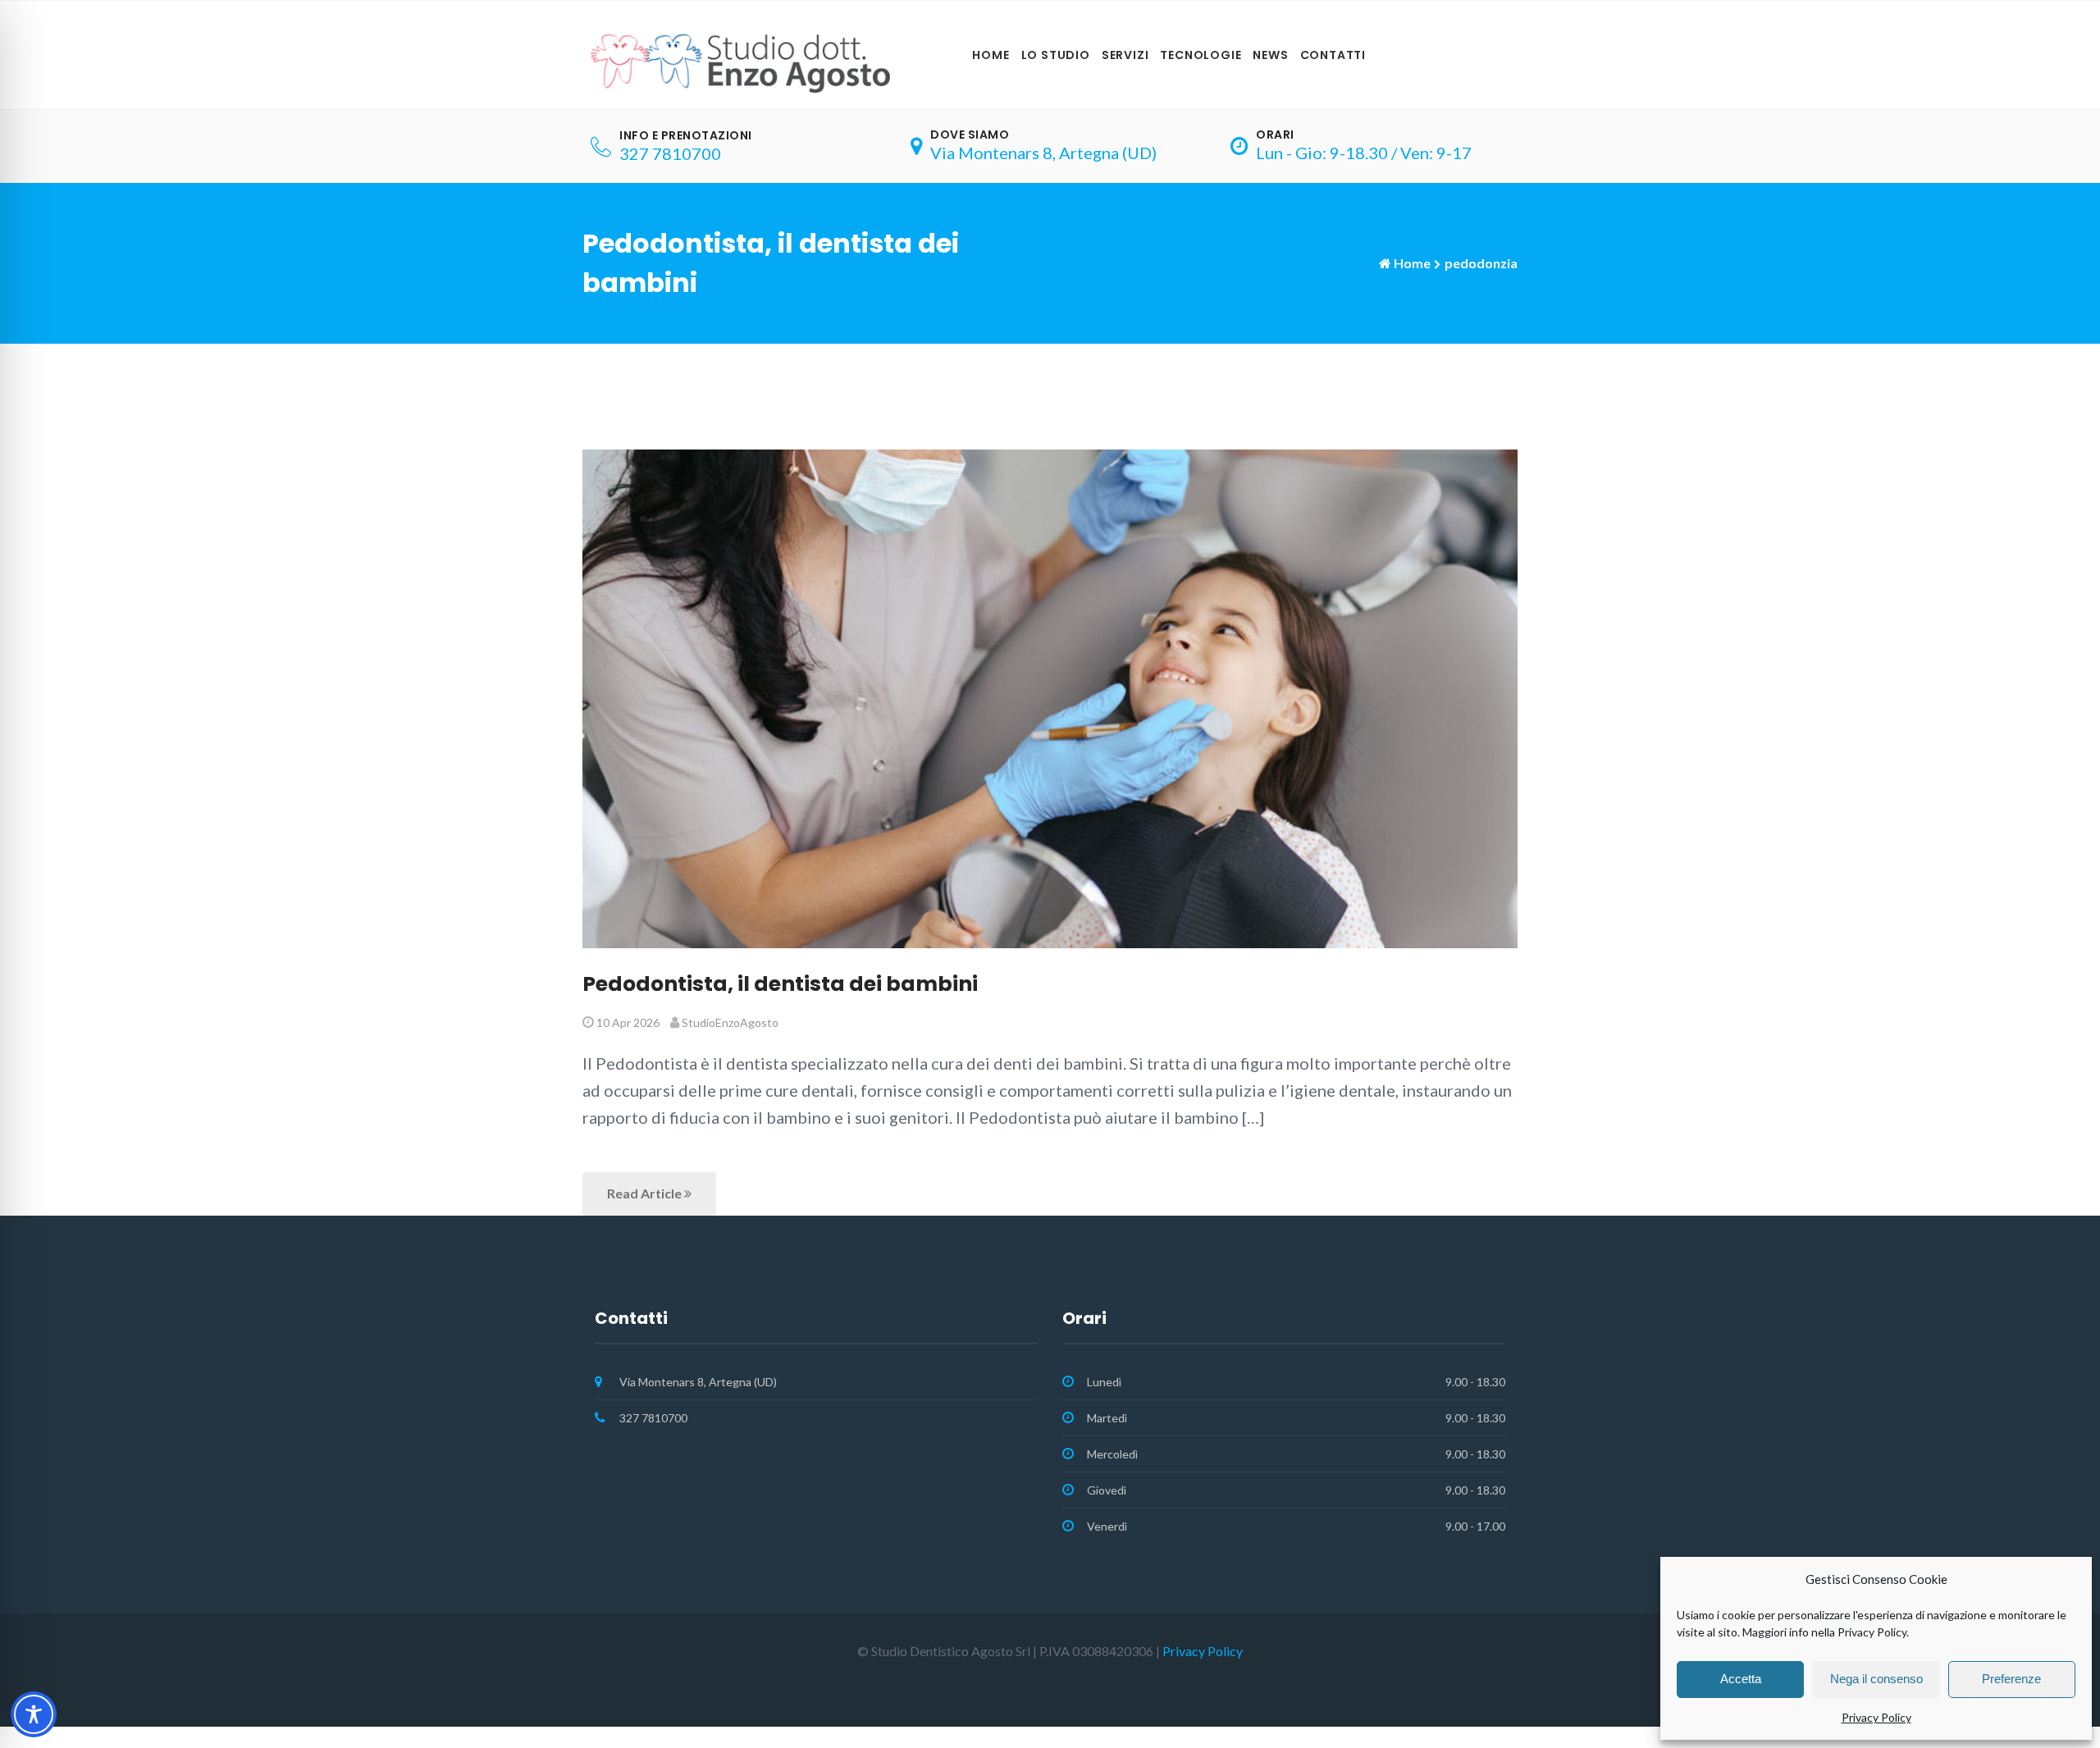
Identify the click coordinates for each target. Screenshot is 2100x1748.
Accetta (1741, 1679)
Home (991, 55)
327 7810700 (670, 153)
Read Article (646, 1193)
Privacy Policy (1876, 1717)
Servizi (1125, 55)
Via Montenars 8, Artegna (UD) (1043, 153)
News (1270, 55)
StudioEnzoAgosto (730, 1022)
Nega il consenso (1876, 1679)
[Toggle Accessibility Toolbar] (34, 1714)
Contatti (1333, 55)
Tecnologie (1201, 55)
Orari (1275, 135)
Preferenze (2011, 1679)
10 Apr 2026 (628, 1022)
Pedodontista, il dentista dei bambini (780, 984)
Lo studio (1056, 55)
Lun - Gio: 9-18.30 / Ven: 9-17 (1364, 153)
